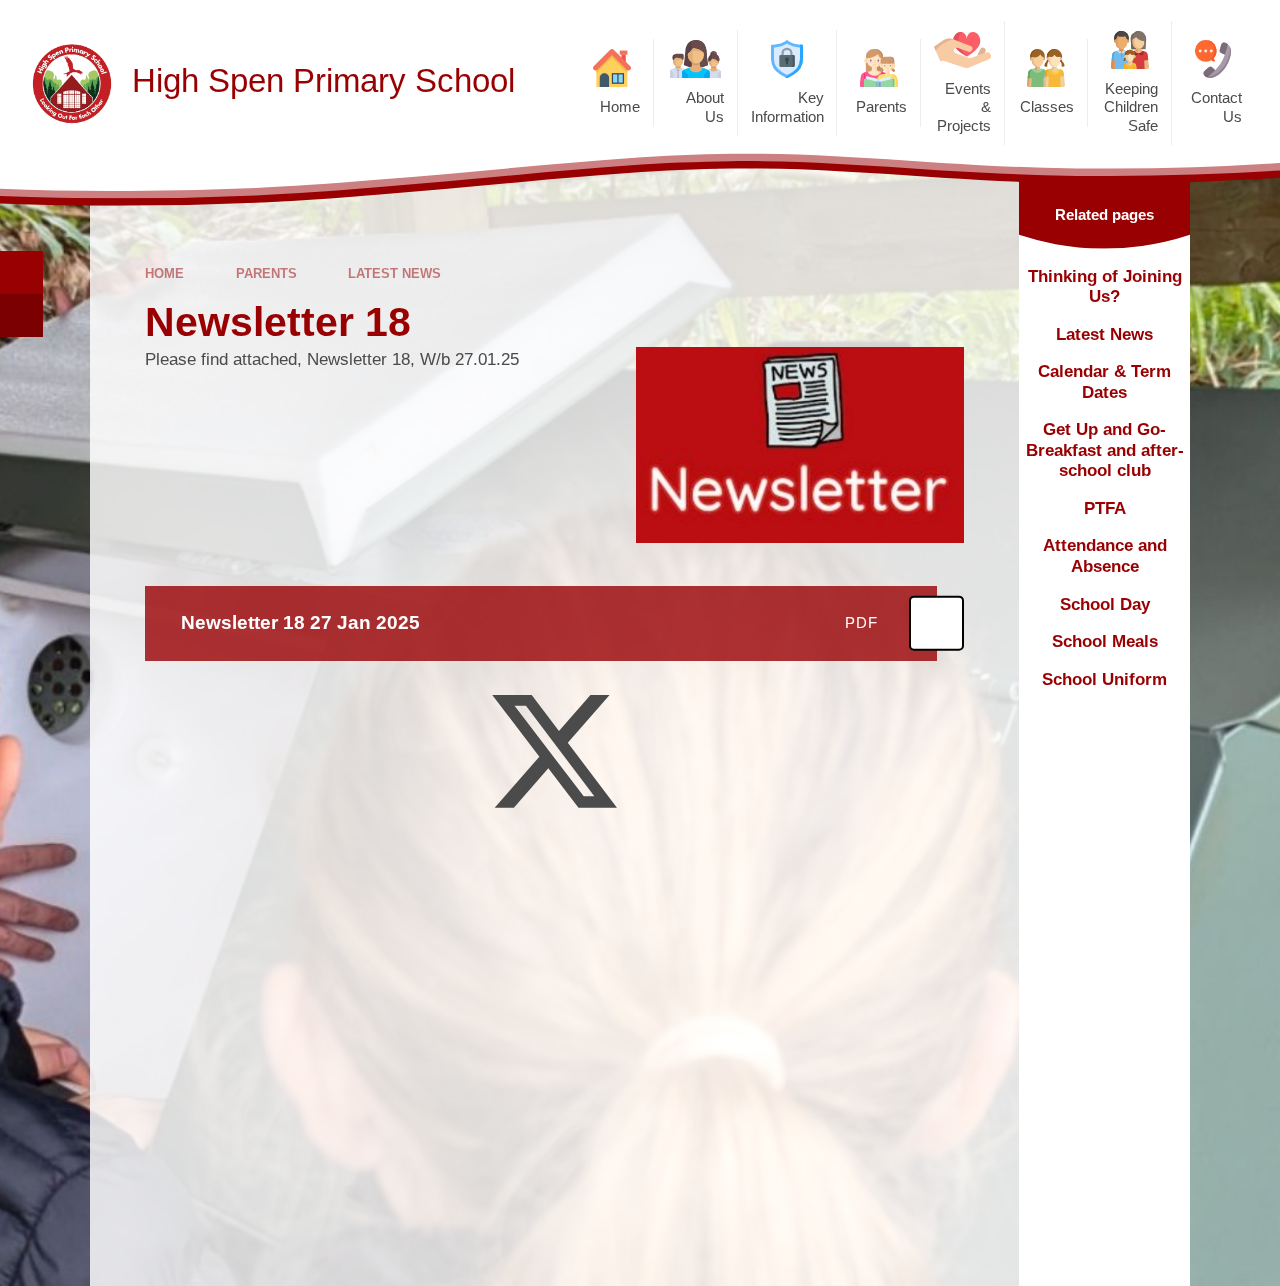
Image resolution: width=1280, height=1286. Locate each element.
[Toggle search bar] (21, 272)
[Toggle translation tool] (21, 315)
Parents (266, 273)
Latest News (394, 273)
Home (164, 273)
